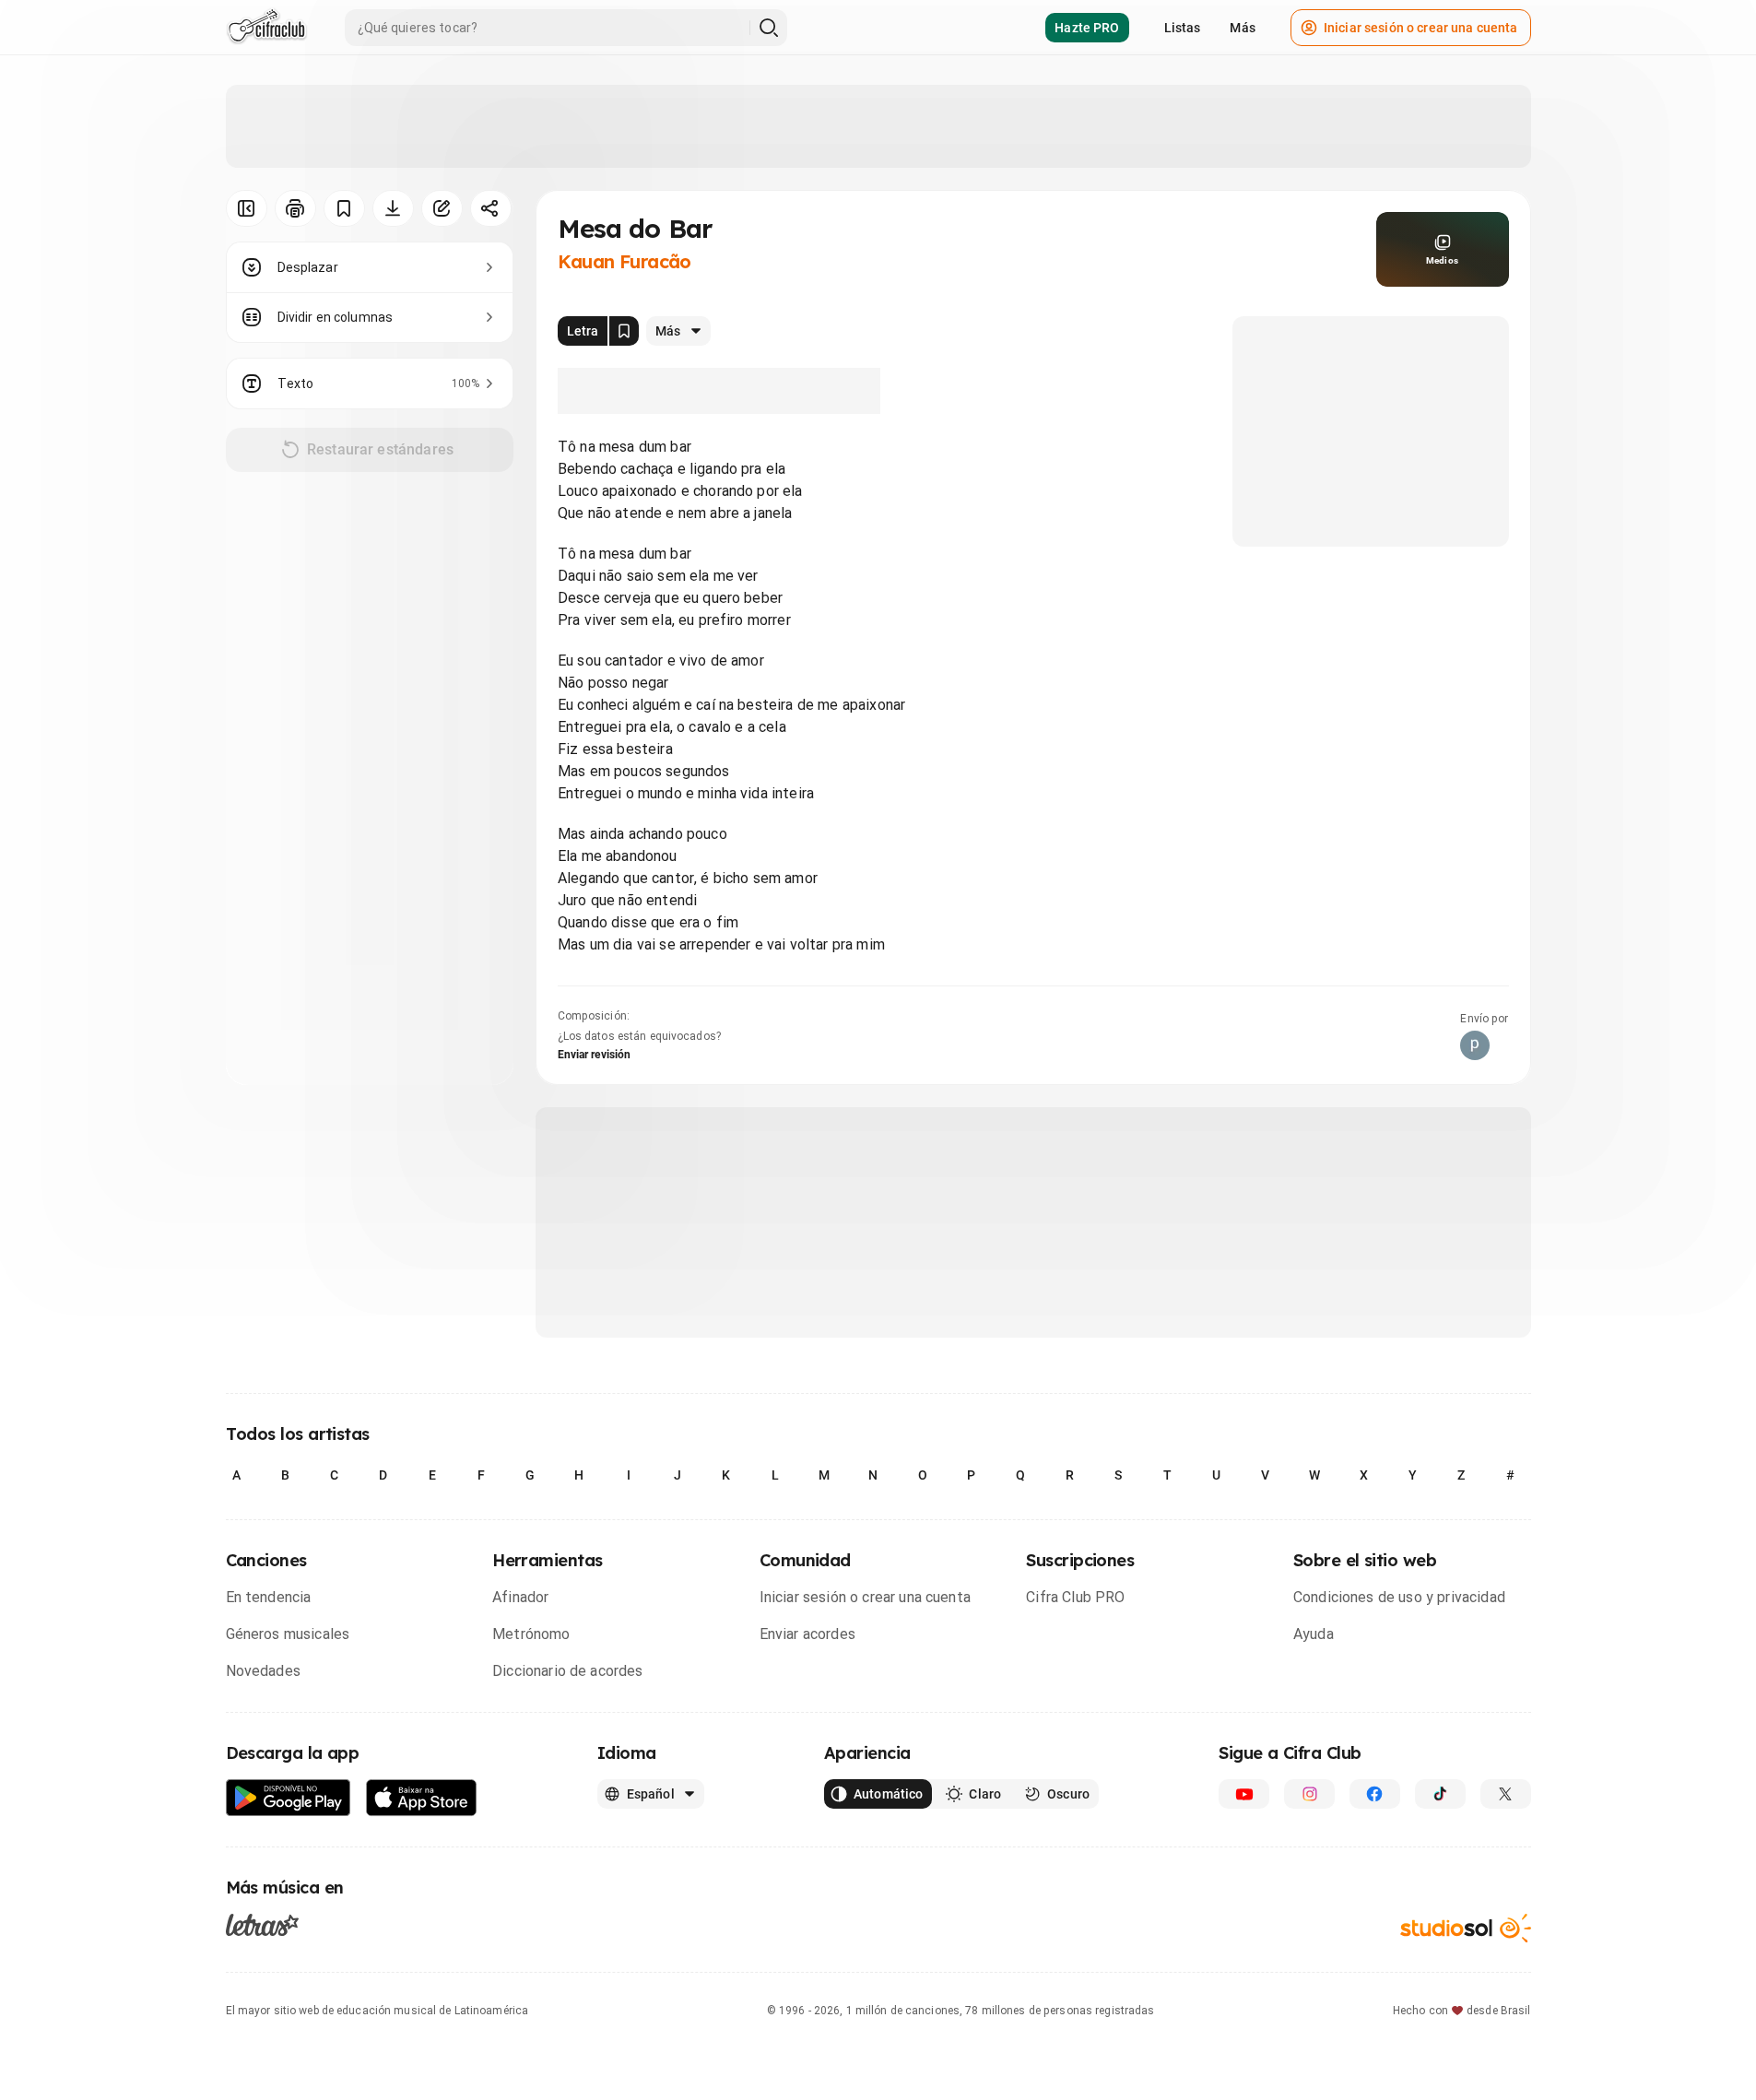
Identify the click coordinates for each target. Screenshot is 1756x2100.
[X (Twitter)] (1506, 1794)
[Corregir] (442, 208)
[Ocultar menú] (247, 208)
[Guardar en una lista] (344, 208)
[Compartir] (491, 208)
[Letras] (262, 1925)
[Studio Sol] (1466, 1928)
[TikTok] (1440, 1794)
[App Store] (422, 1798)
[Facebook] (1375, 1794)
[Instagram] (1309, 1794)
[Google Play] (289, 1798)
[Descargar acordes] (393, 208)
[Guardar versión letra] (624, 331)
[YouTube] (1244, 1794)
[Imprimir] (295, 208)
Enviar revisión (595, 1055)
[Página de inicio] (267, 28)
